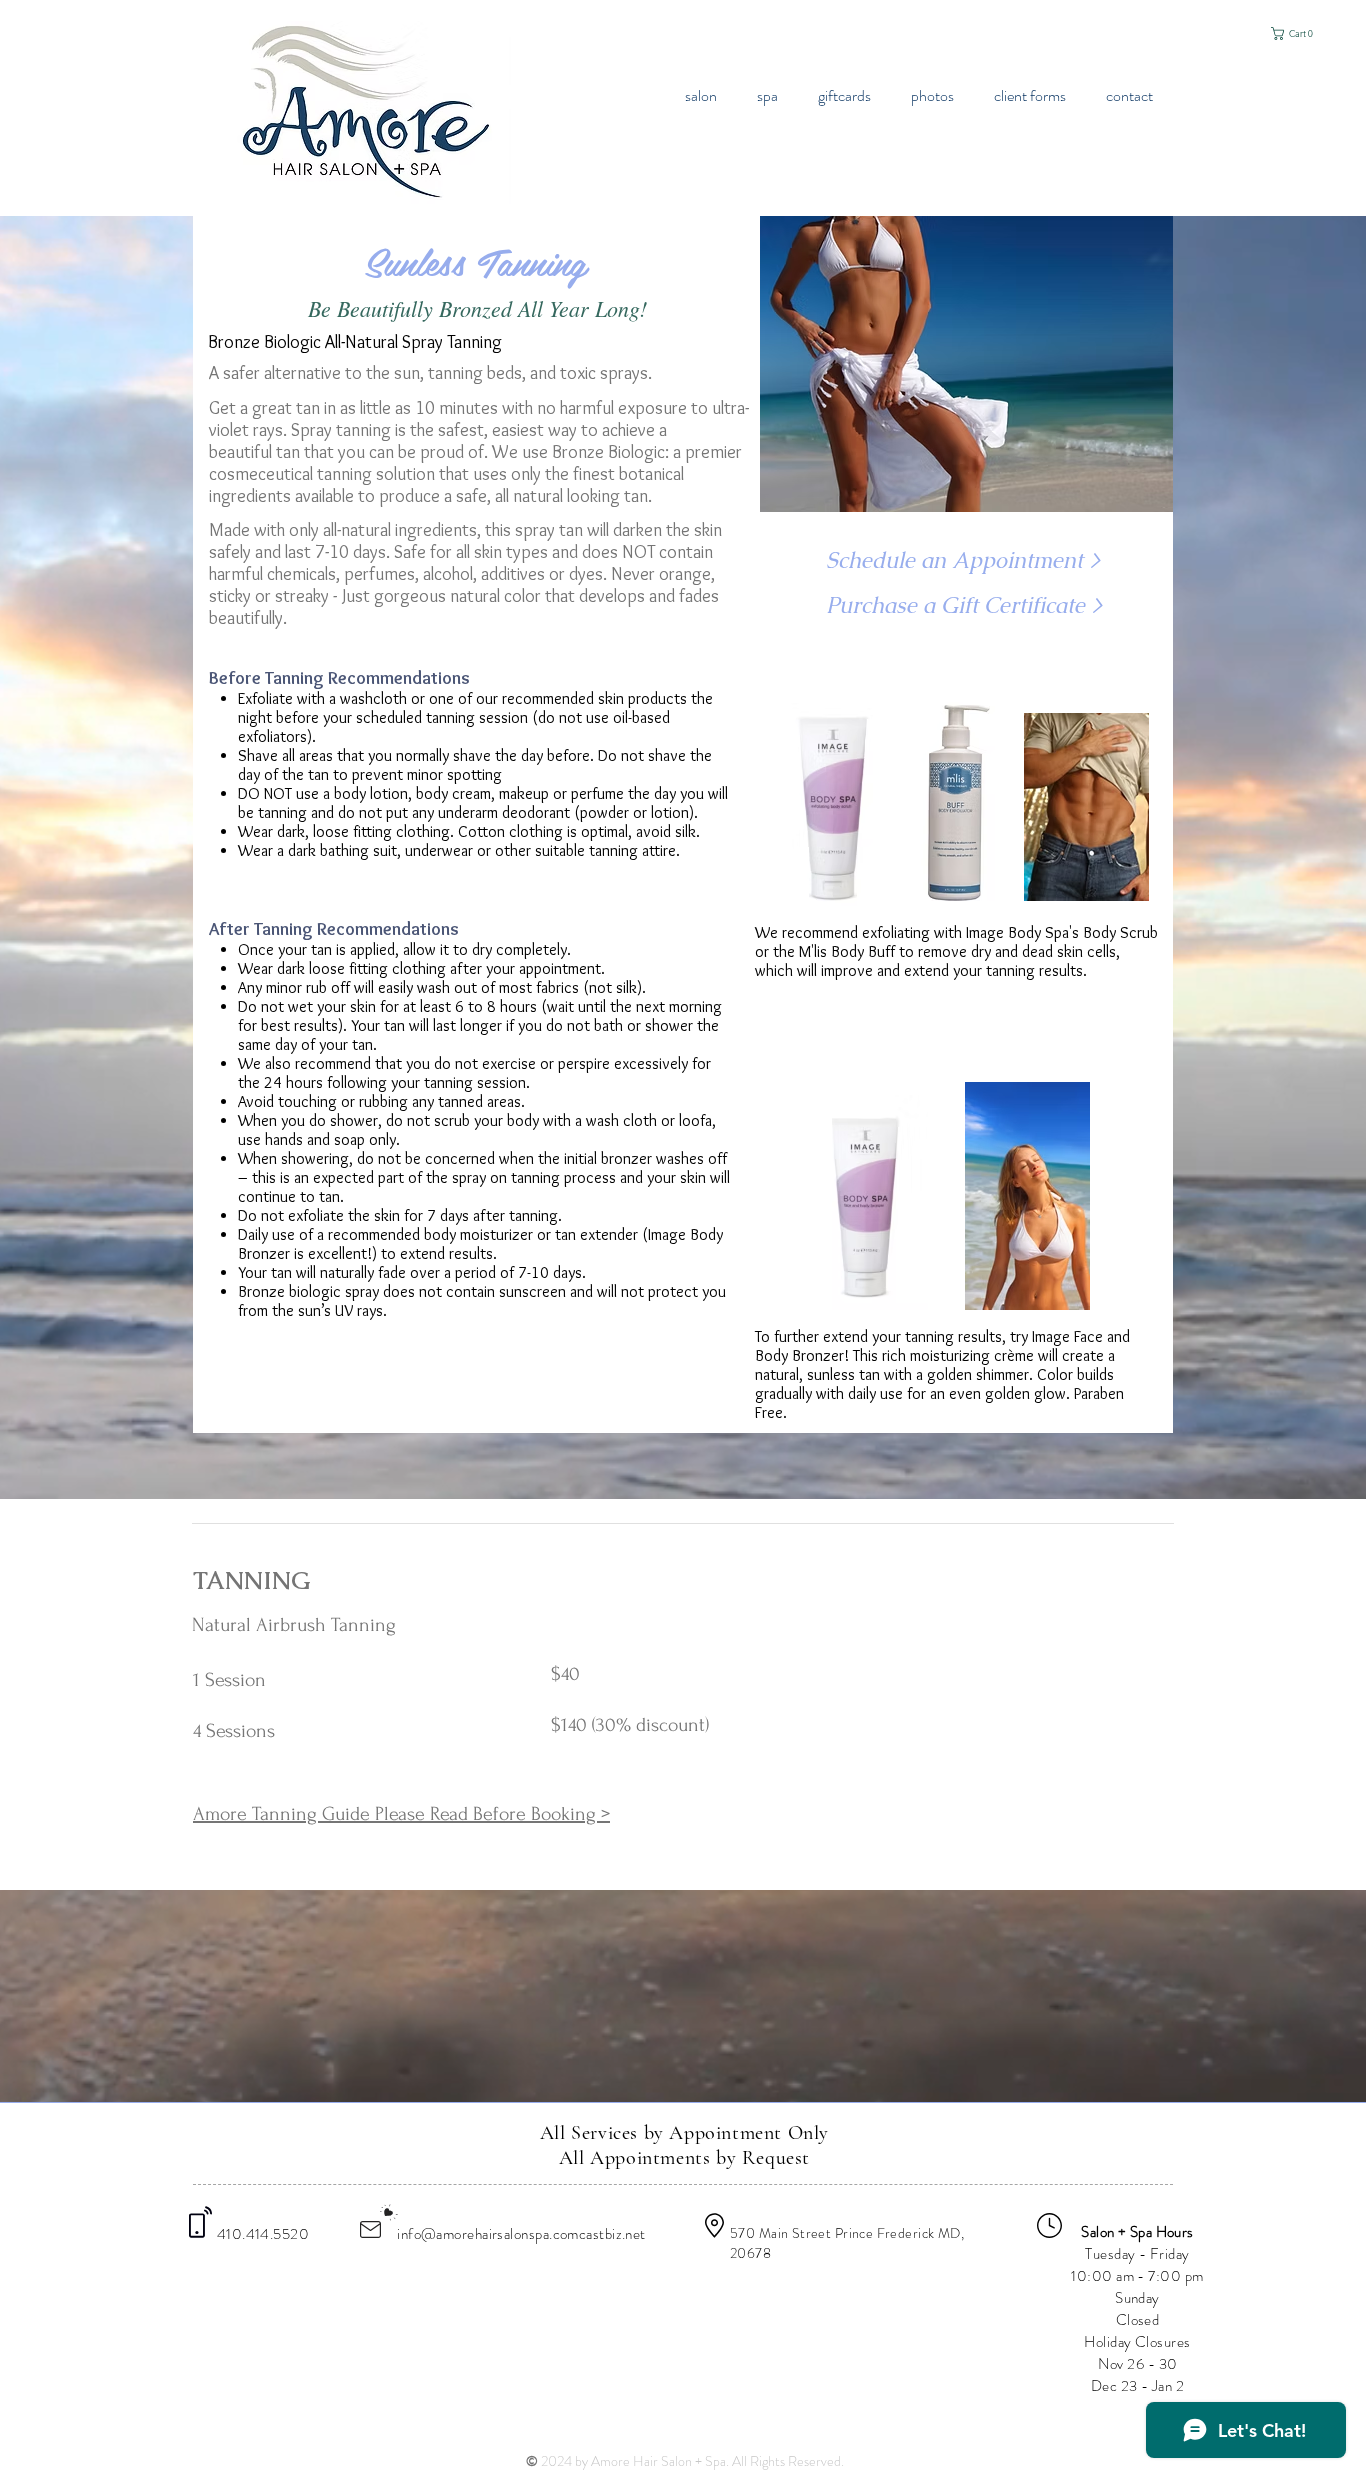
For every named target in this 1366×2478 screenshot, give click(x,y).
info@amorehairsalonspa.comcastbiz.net (521, 2234)
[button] (1297, 33)
